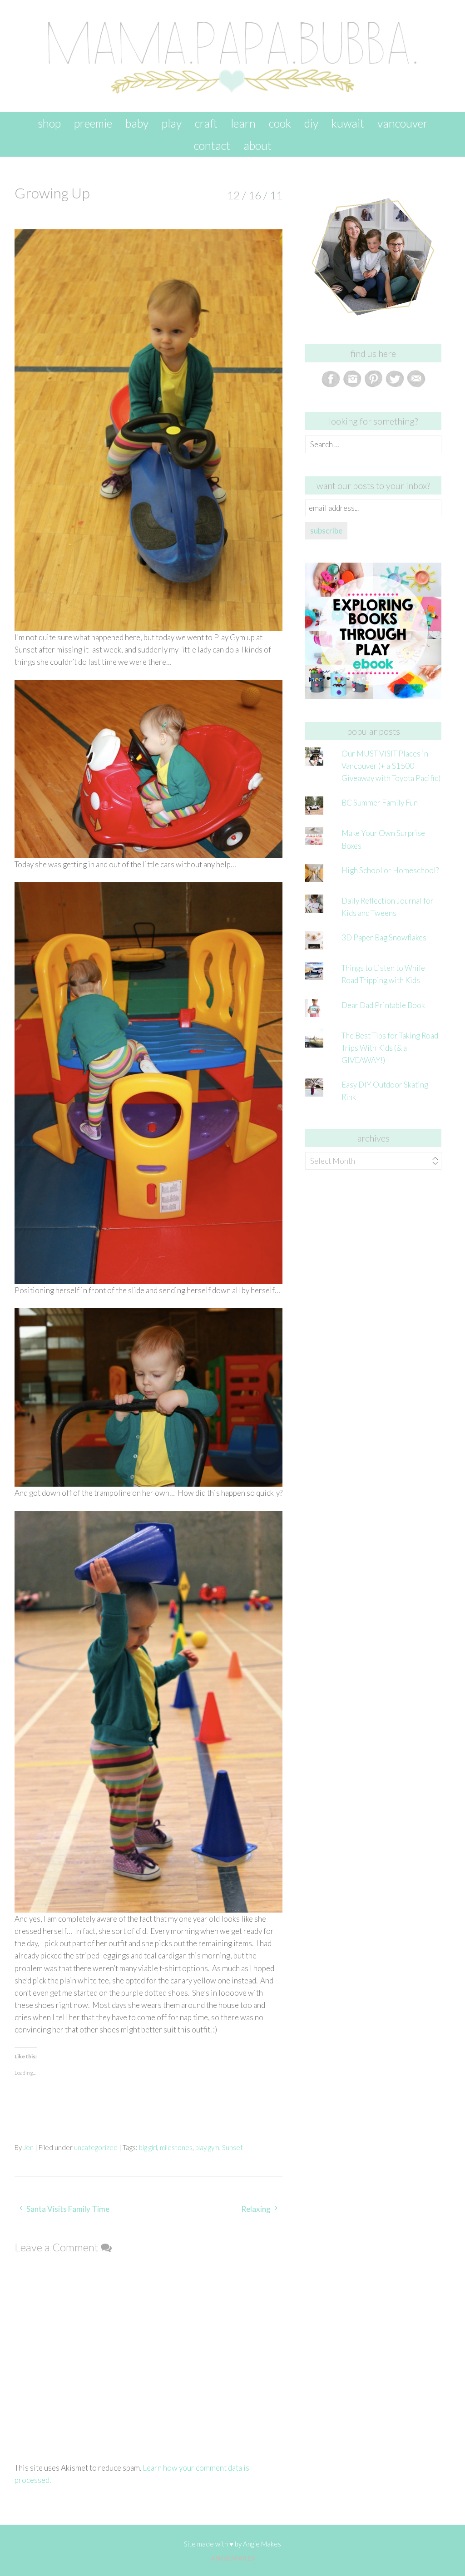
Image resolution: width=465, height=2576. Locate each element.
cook (280, 123)
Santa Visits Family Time (68, 2209)
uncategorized (96, 2147)
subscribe (326, 531)
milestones (176, 2147)
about (257, 145)
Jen (28, 2147)
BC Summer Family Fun (380, 803)
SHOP (49, 123)
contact (212, 145)
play (172, 123)
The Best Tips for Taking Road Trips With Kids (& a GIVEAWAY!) (390, 1048)
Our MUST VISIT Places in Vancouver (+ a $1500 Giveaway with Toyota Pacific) (391, 766)
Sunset (232, 2147)
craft (206, 123)
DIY (311, 123)
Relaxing (256, 2209)
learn (243, 123)
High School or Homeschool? (390, 870)
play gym (207, 2147)
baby (137, 123)
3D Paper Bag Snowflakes (384, 937)
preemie (93, 123)
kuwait (348, 123)
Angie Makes (262, 2544)
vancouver (403, 123)
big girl (148, 2147)
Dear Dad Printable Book (383, 1005)
